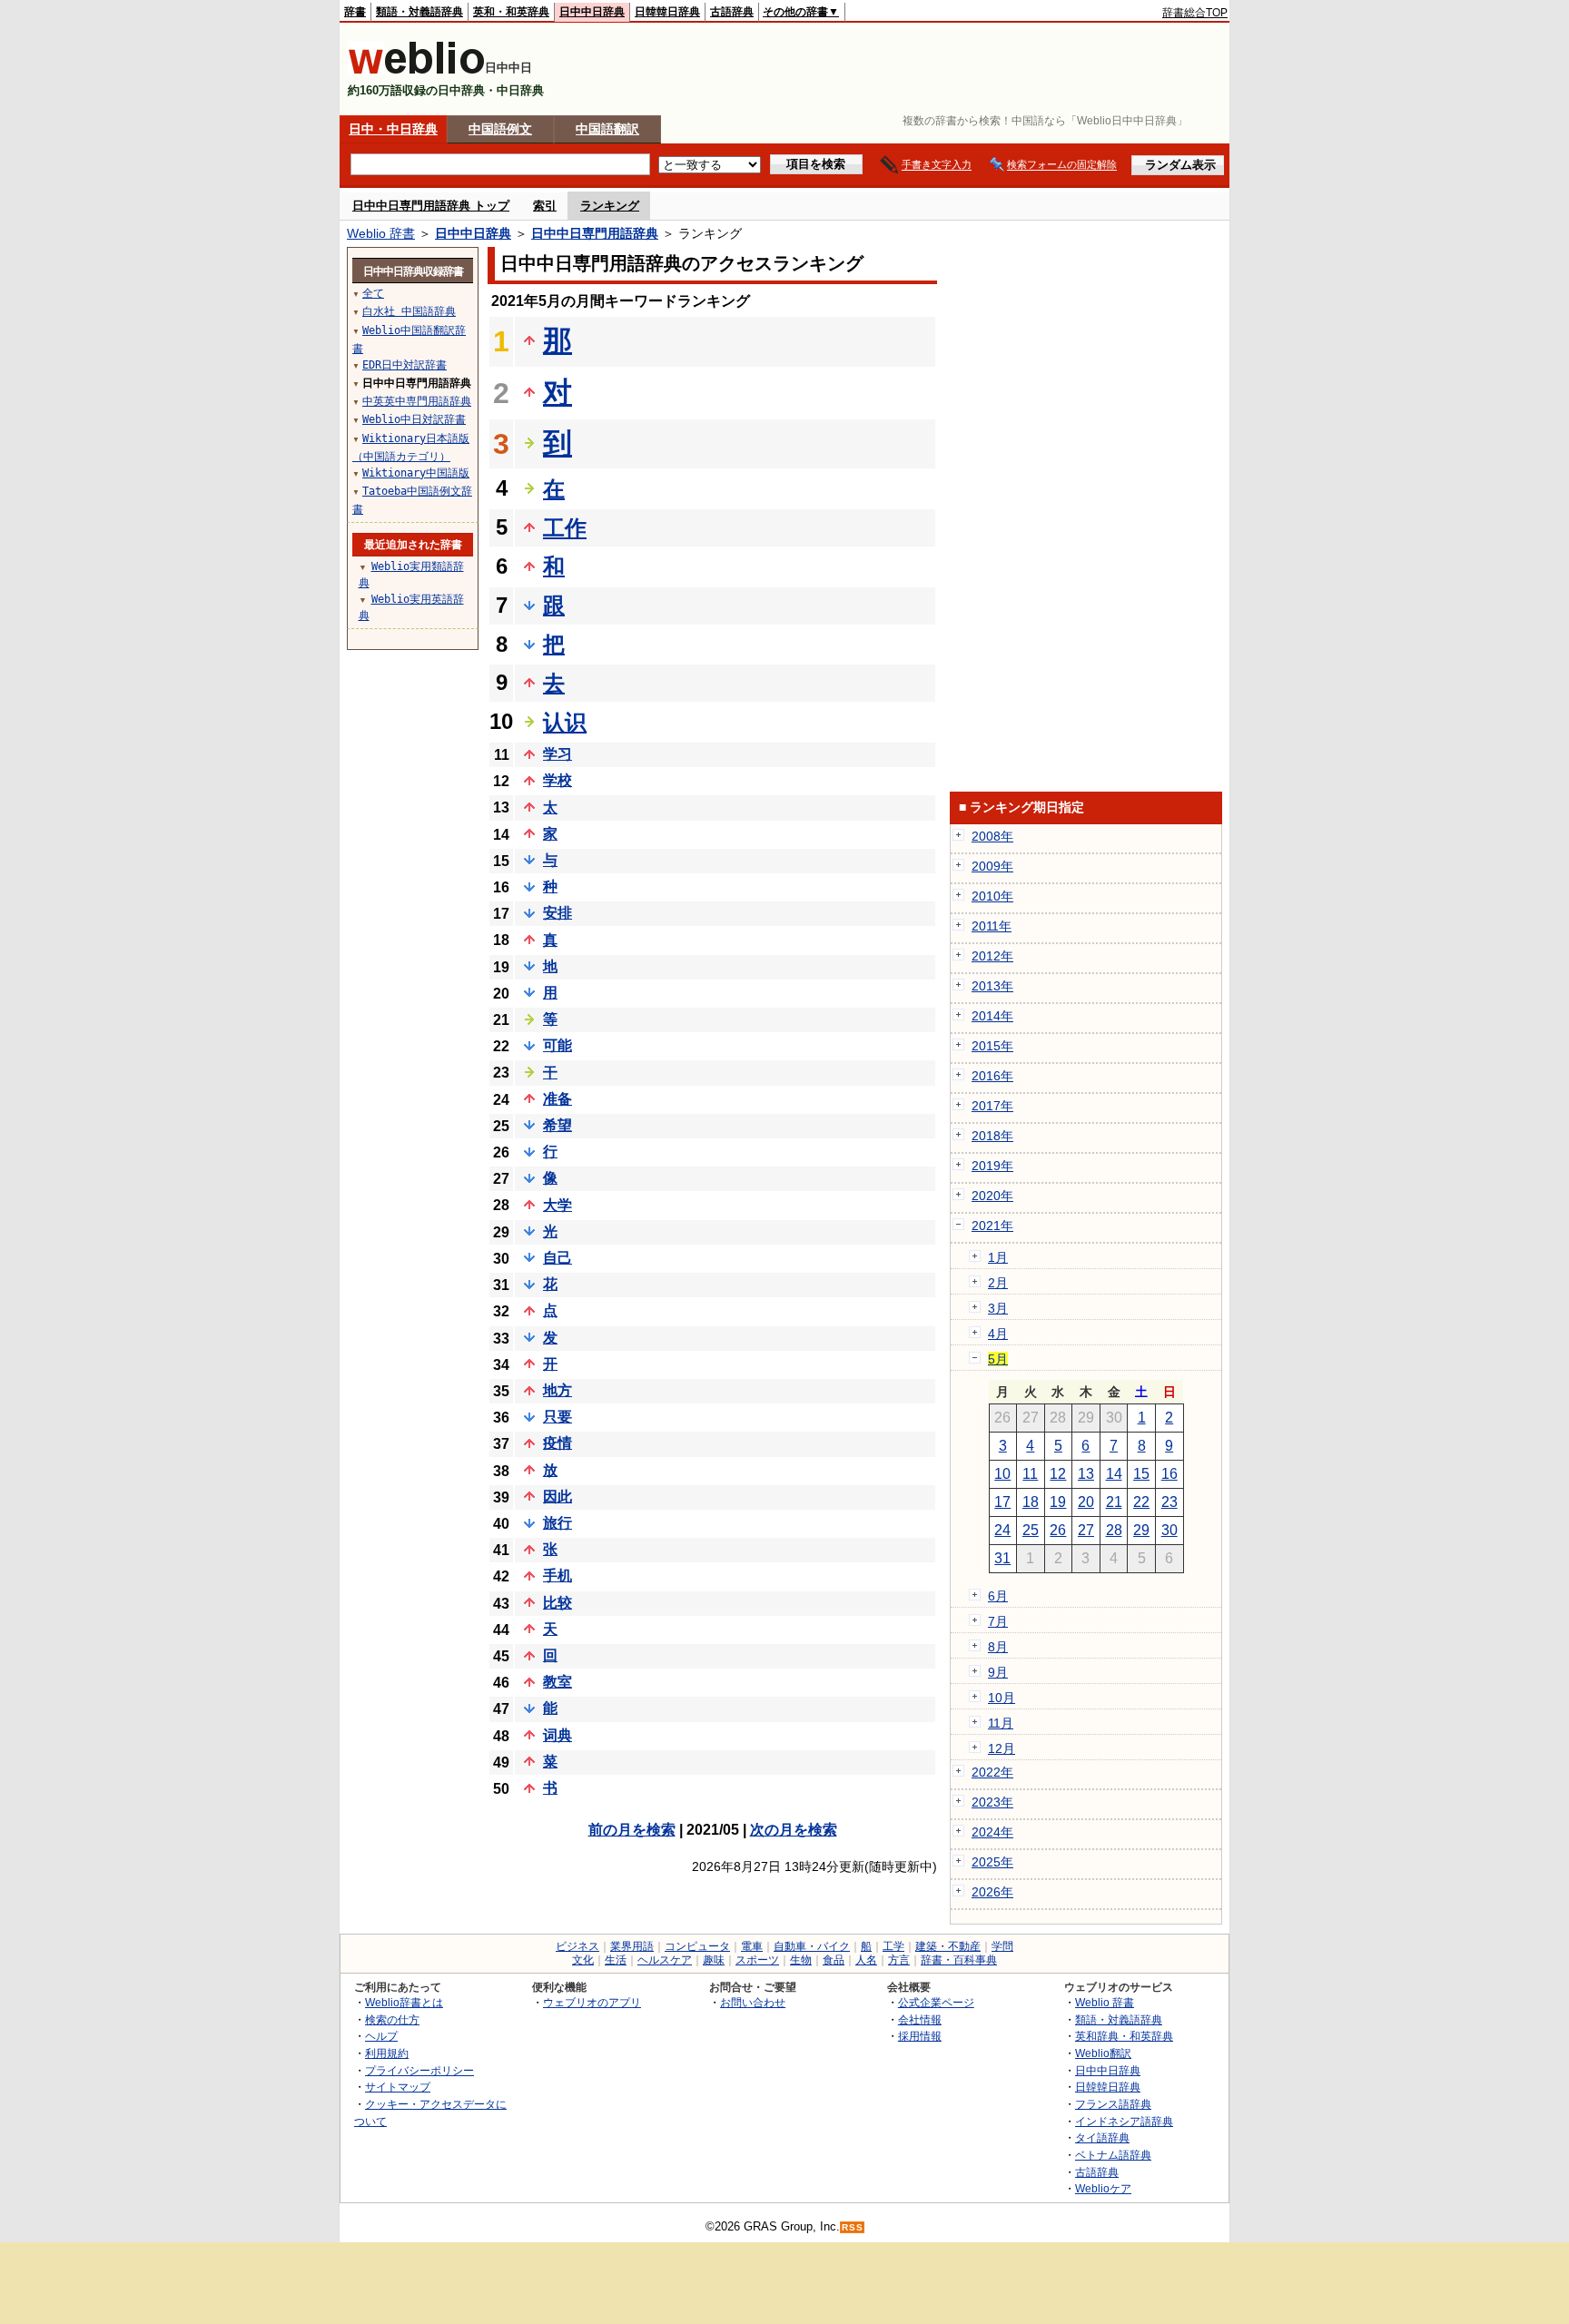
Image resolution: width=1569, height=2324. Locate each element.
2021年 (992, 1226)
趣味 (714, 1960)
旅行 (558, 1523)
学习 (558, 754)
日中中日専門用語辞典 (595, 233)
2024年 (992, 1832)
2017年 (992, 1106)
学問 (1002, 1946)
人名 (866, 1960)
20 (1086, 1502)
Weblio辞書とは (404, 2002)
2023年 (992, 1802)
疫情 (558, 1443)
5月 (998, 1359)
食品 (834, 1960)
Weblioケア (1103, 2188)
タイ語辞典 (1102, 2137)
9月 (998, 1672)
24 (1002, 1530)
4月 (998, 1334)
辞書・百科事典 (959, 1960)
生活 (616, 1960)
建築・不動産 (948, 1946)
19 (1058, 1502)
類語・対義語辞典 (419, 12)
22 (1141, 1502)
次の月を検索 (794, 1830)
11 (1030, 1474)
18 (1031, 1502)
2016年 (992, 1076)
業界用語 (632, 1946)
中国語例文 (500, 129)
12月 (1002, 1748)
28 (1114, 1530)
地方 (558, 1390)
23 (1169, 1502)
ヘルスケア (665, 1960)
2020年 (992, 1196)
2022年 (992, 1772)
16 (1169, 1474)
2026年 (992, 1892)
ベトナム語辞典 (1113, 2155)
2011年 (992, 926)
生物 (801, 1960)
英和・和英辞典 (511, 12)
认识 (565, 722)
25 (1031, 1530)
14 (1114, 1474)
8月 (998, 1647)
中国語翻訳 (607, 129)
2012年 (992, 956)
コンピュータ (697, 1946)
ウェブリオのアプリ (592, 2002)
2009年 (992, 866)
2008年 (992, 836)
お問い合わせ (753, 2002)
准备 (558, 1099)
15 (1141, 1474)
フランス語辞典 (1113, 2104)
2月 (998, 1283)
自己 (558, 1258)
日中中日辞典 (592, 12)
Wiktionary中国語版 (416, 473)
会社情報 (920, 2019)
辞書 (355, 12)
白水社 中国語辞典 (409, 311)
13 (1086, 1474)
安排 (558, 913)
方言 (899, 1960)
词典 (558, 1735)
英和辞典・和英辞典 (1124, 2036)
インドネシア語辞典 (1124, 2121)
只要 (558, 1417)
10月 (1002, 1698)
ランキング (610, 206)
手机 (558, 1576)
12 (1058, 1474)
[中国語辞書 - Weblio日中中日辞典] (416, 70)
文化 (583, 1960)
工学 (893, 1946)
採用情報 (920, 2036)
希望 (558, 1125)
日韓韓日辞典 (667, 12)
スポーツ (757, 1960)
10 (1002, 1474)
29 (1141, 1530)
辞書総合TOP (1195, 13)
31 (1002, 1558)
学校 (558, 780)
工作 (565, 528)
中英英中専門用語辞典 (417, 401)
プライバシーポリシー (419, 2070)
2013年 (992, 986)
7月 (998, 1621)
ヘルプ (381, 2036)
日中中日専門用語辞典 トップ (431, 206)
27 (1086, 1530)
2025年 (992, 1862)
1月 (998, 1257)
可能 (558, 1045)
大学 (558, 1205)
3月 (998, 1308)
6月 (998, 1596)
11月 (1001, 1723)
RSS (853, 2227)
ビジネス (577, 1946)
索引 (545, 206)
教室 (558, 1682)
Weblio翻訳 (1103, 2053)
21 (1114, 1502)
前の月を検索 (632, 1830)
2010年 (992, 896)
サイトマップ (398, 2087)
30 (1169, 1530)
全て (373, 293)
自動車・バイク (812, 1946)
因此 (558, 1497)
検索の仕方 (392, 2019)
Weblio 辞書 (381, 233)
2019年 (992, 1166)
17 (1002, 1502)
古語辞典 (732, 12)
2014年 (992, 1016)
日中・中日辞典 (393, 129)
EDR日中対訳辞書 (405, 365)
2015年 (992, 1046)
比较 (558, 1603)
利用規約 (387, 2053)
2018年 (992, 1136)
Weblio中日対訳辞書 (414, 419)
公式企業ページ (936, 2002)
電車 (752, 1946)
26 (1058, 1530)
